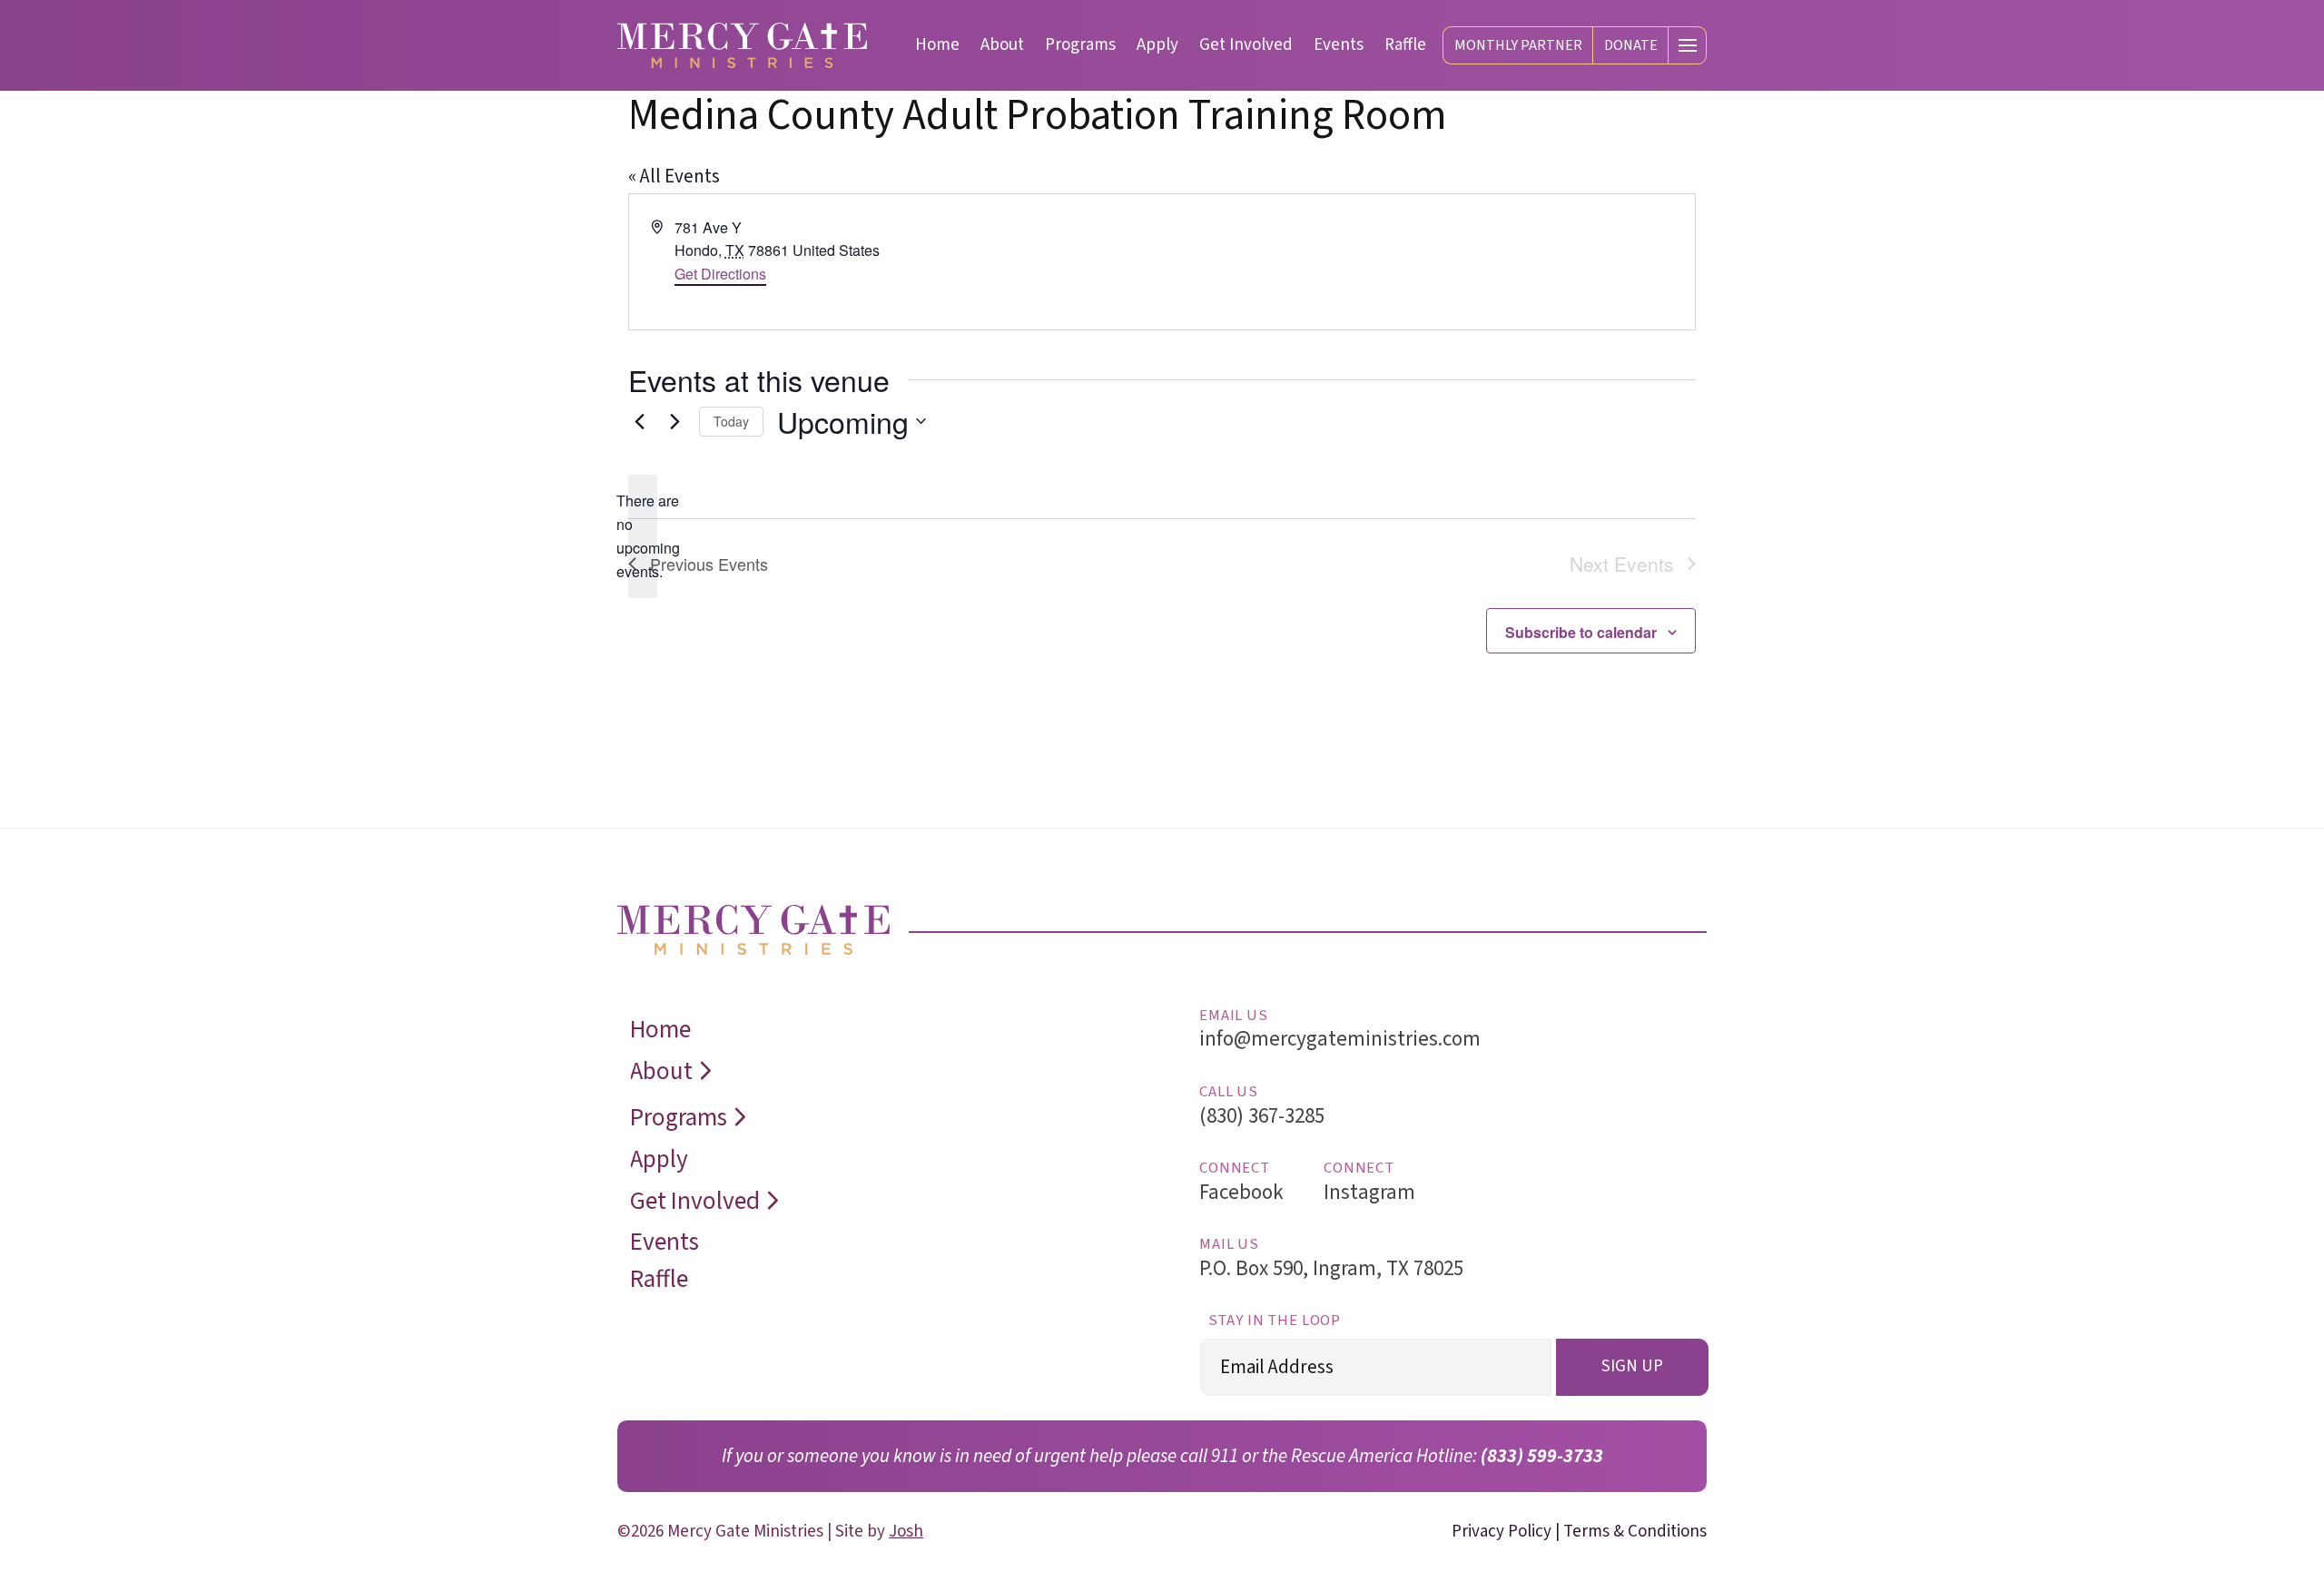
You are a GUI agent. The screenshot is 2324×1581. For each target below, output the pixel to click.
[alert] (643, 536)
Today (731, 421)
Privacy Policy (1502, 1532)
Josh (906, 1532)
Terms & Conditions (1635, 1532)
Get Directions (720, 274)
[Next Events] (675, 421)
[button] (1687, 46)
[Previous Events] (639, 421)
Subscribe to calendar (1581, 632)
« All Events (674, 176)
